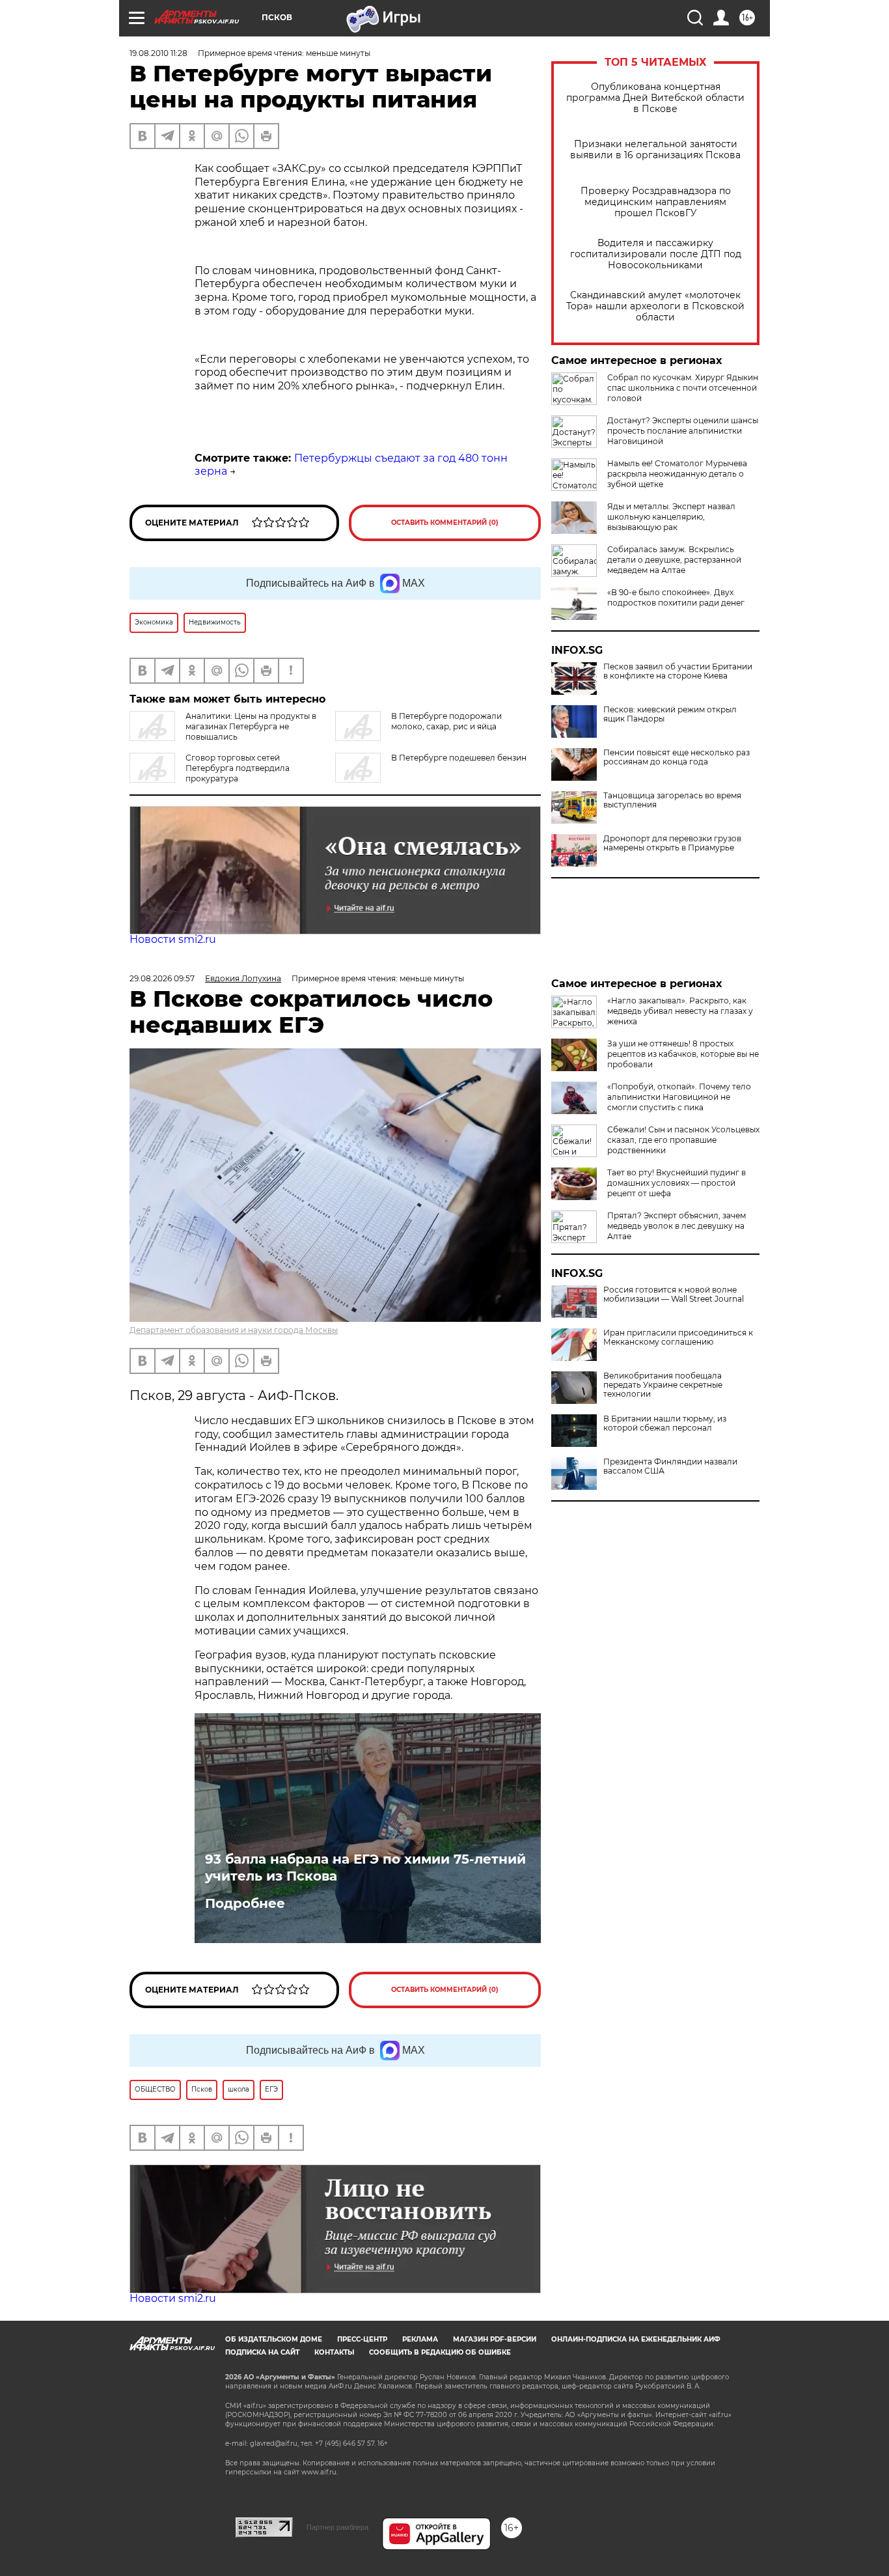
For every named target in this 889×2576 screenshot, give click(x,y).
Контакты (334, 2352)
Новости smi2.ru (173, 939)
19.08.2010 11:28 (158, 53)
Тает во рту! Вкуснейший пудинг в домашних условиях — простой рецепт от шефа (677, 1183)
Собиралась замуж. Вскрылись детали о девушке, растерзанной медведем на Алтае (674, 560)
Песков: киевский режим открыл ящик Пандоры (670, 714)
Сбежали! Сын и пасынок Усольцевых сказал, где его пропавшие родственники (683, 1140)
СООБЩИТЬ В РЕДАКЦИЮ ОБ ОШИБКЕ (440, 2352)
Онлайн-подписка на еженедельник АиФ (636, 2339)
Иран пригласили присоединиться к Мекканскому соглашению (678, 1337)
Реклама (420, 2339)
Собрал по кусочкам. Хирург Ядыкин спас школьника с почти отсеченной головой (683, 388)
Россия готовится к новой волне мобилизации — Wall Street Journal (674, 1295)
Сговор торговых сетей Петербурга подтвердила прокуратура (238, 768)
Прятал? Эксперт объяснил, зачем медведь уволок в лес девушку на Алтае (677, 1226)
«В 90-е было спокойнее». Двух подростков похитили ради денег (676, 597)
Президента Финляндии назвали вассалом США (670, 1466)
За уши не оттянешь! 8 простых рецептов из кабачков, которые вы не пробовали (683, 1054)
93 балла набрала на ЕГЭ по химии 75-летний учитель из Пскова (365, 1868)
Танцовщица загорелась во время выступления (672, 800)
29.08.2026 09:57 (162, 978)
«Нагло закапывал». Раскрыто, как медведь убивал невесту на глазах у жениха (680, 1011)
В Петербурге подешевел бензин (459, 758)
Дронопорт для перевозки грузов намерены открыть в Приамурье (672, 843)
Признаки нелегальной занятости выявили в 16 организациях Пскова (655, 150)
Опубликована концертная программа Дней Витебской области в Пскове (655, 98)
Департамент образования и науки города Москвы (234, 1330)
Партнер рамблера (337, 2527)
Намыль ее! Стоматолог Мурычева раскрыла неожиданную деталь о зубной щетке (677, 474)
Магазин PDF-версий (495, 2339)
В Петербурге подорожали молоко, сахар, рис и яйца (446, 721)
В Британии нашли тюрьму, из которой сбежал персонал (665, 1423)
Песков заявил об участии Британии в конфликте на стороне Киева (678, 671)
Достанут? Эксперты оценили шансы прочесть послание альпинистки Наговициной (683, 431)
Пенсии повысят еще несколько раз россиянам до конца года (677, 757)
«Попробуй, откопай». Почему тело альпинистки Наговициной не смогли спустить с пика (679, 1097)
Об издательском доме (274, 2339)
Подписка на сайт (262, 2352)
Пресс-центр (362, 2339)
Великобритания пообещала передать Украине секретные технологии (663, 1385)
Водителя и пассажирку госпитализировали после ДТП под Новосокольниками (656, 254)
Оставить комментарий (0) (445, 523)
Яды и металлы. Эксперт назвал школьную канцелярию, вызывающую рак (671, 517)
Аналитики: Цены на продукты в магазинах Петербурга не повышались (251, 726)
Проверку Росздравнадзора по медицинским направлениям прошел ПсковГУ (656, 202)
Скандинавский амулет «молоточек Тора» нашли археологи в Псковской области (655, 306)
